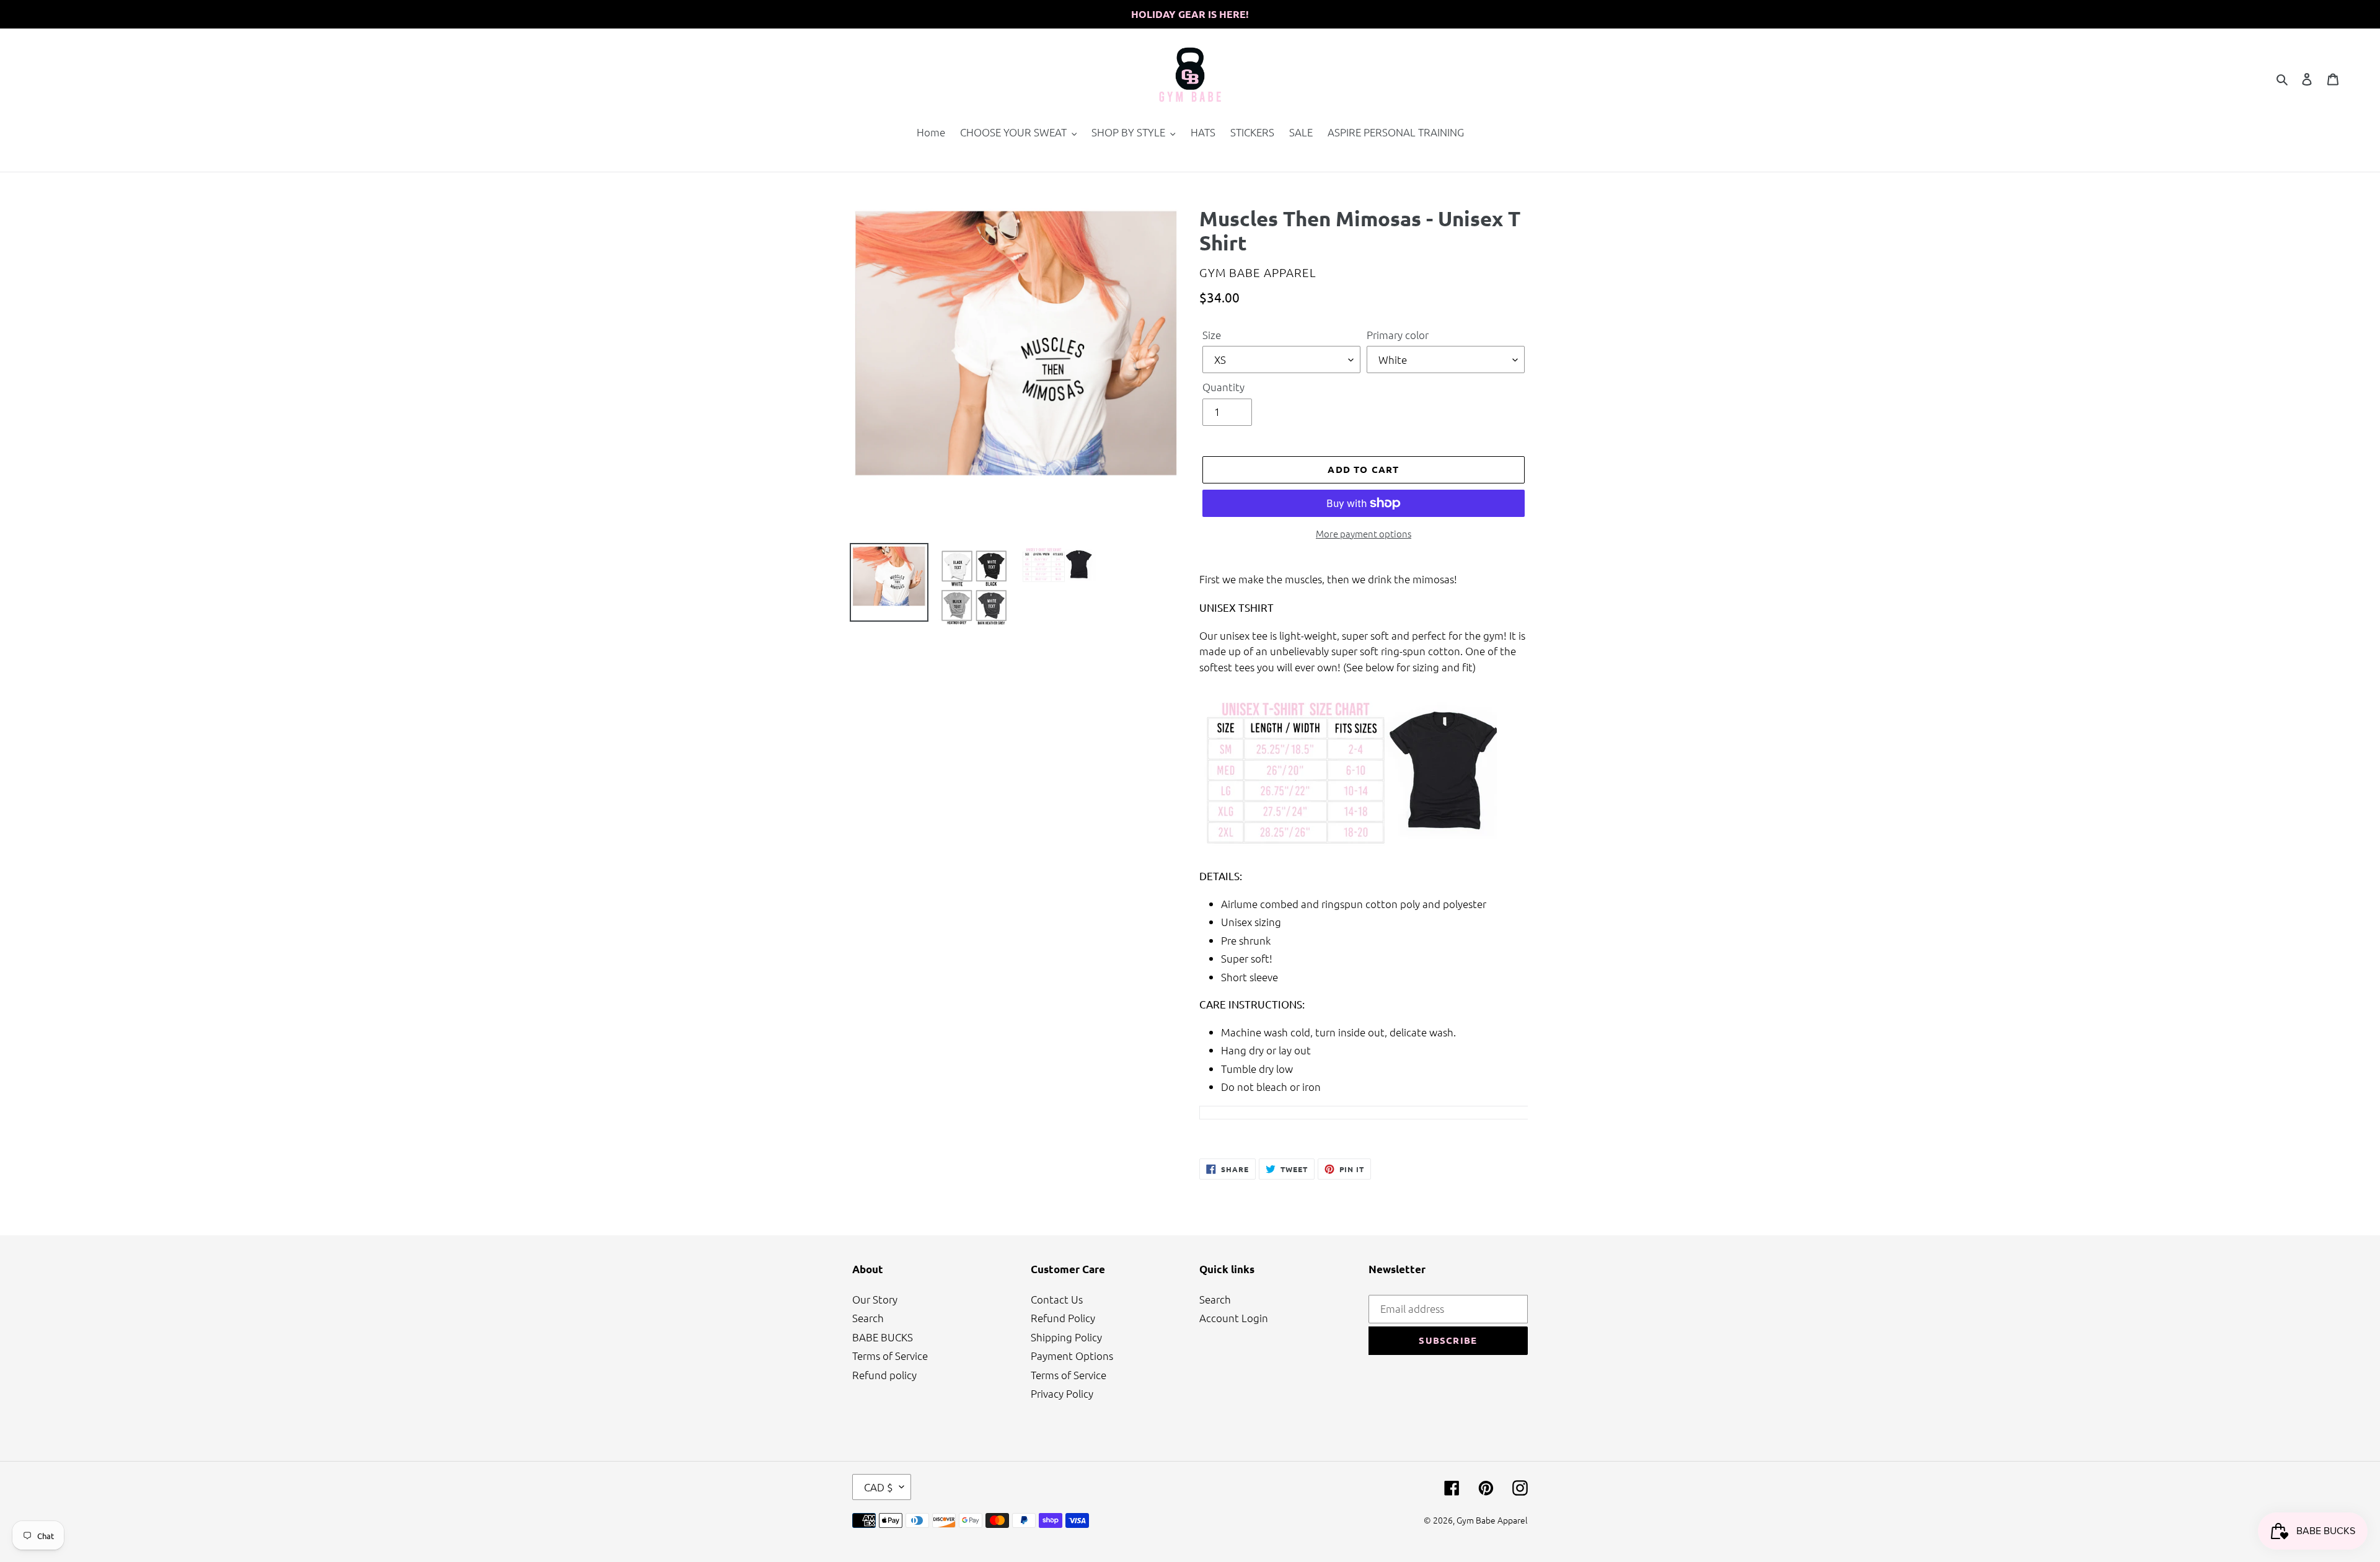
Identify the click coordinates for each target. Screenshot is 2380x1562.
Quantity (1223, 387)
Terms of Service (890, 1356)
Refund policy (884, 1375)
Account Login (1234, 1318)
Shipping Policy (1066, 1337)
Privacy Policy (1062, 1393)
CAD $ (879, 1487)
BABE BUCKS (883, 1337)
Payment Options (1072, 1356)
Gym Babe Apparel (1492, 1520)
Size (1212, 335)
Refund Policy (1063, 1318)
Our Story (875, 1299)
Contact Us (1057, 1299)
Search (868, 1318)
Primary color (1398, 335)
